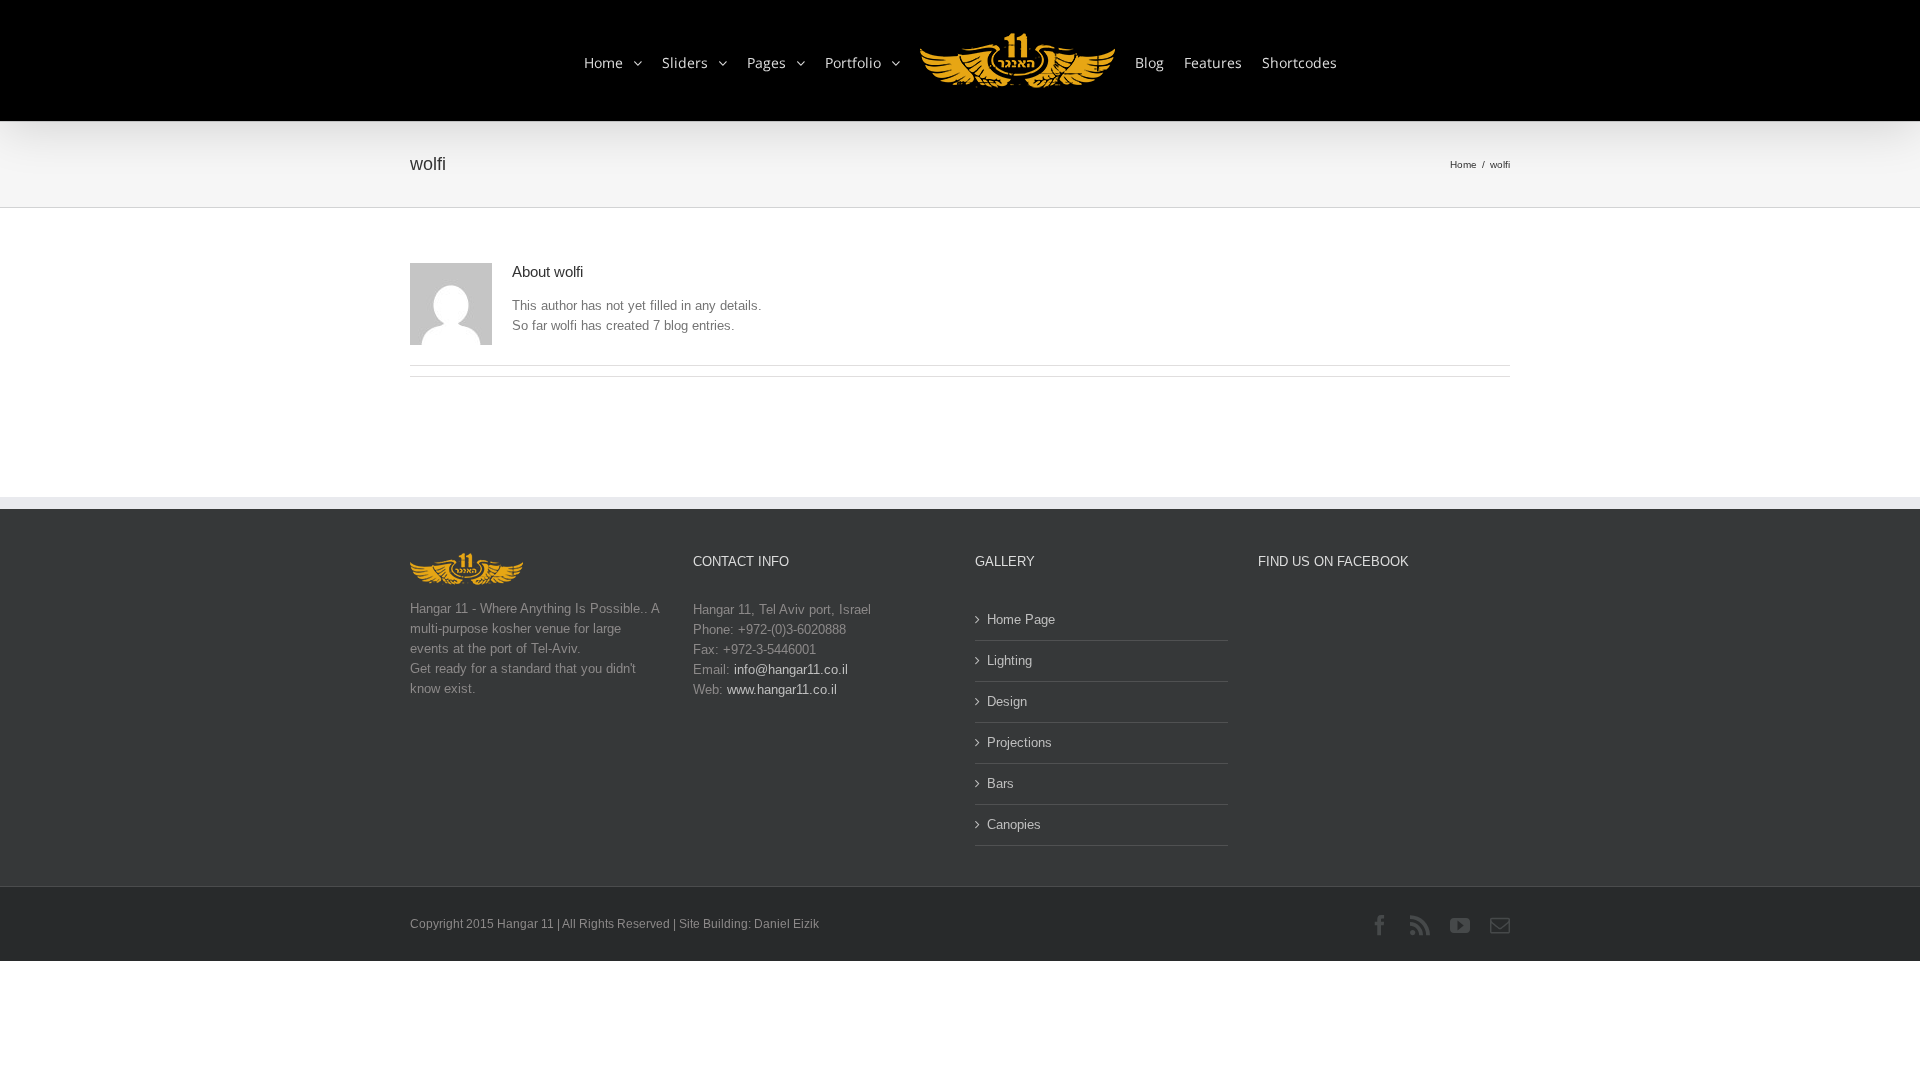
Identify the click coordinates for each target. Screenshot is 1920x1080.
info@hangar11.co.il (791, 669)
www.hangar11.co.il (782, 689)
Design (1007, 701)
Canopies (1014, 824)
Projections (1019, 742)
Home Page (1021, 619)
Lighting (1009, 660)
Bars (1000, 783)
